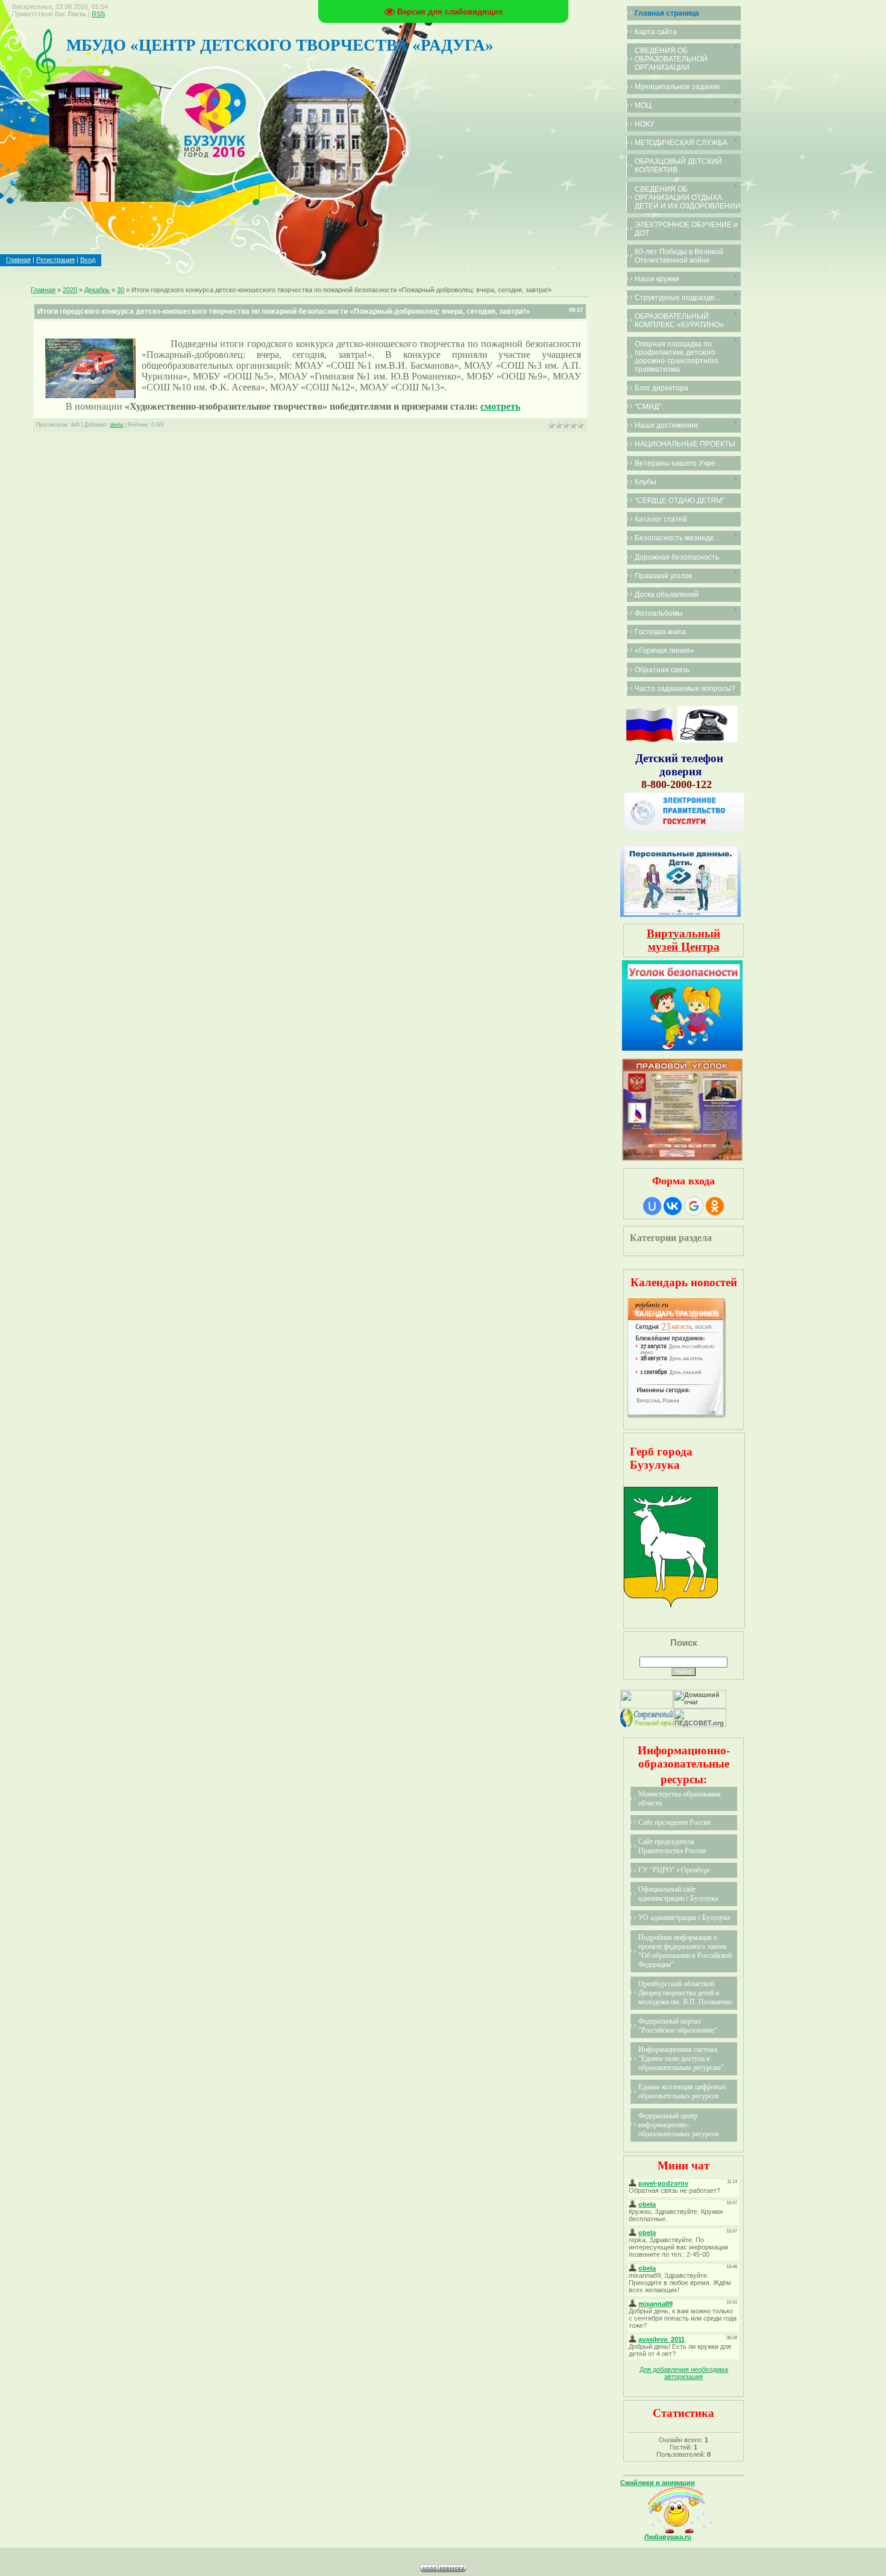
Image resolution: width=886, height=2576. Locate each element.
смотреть (500, 406)
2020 (70, 290)
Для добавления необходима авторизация (684, 2373)
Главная (18, 260)
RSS (98, 14)
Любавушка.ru (668, 2537)
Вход (88, 260)
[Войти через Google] (694, 1206)
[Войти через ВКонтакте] (673, 1206)
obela (116, 425)
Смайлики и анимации (658, 2483)
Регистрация (55, 260)
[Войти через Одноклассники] (715, 1206)
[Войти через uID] (652, 1206)
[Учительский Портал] (647, 1725)
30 (121, 290)
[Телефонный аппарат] (708, 740)
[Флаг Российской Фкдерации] (650, 740)
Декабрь (97, 290)
